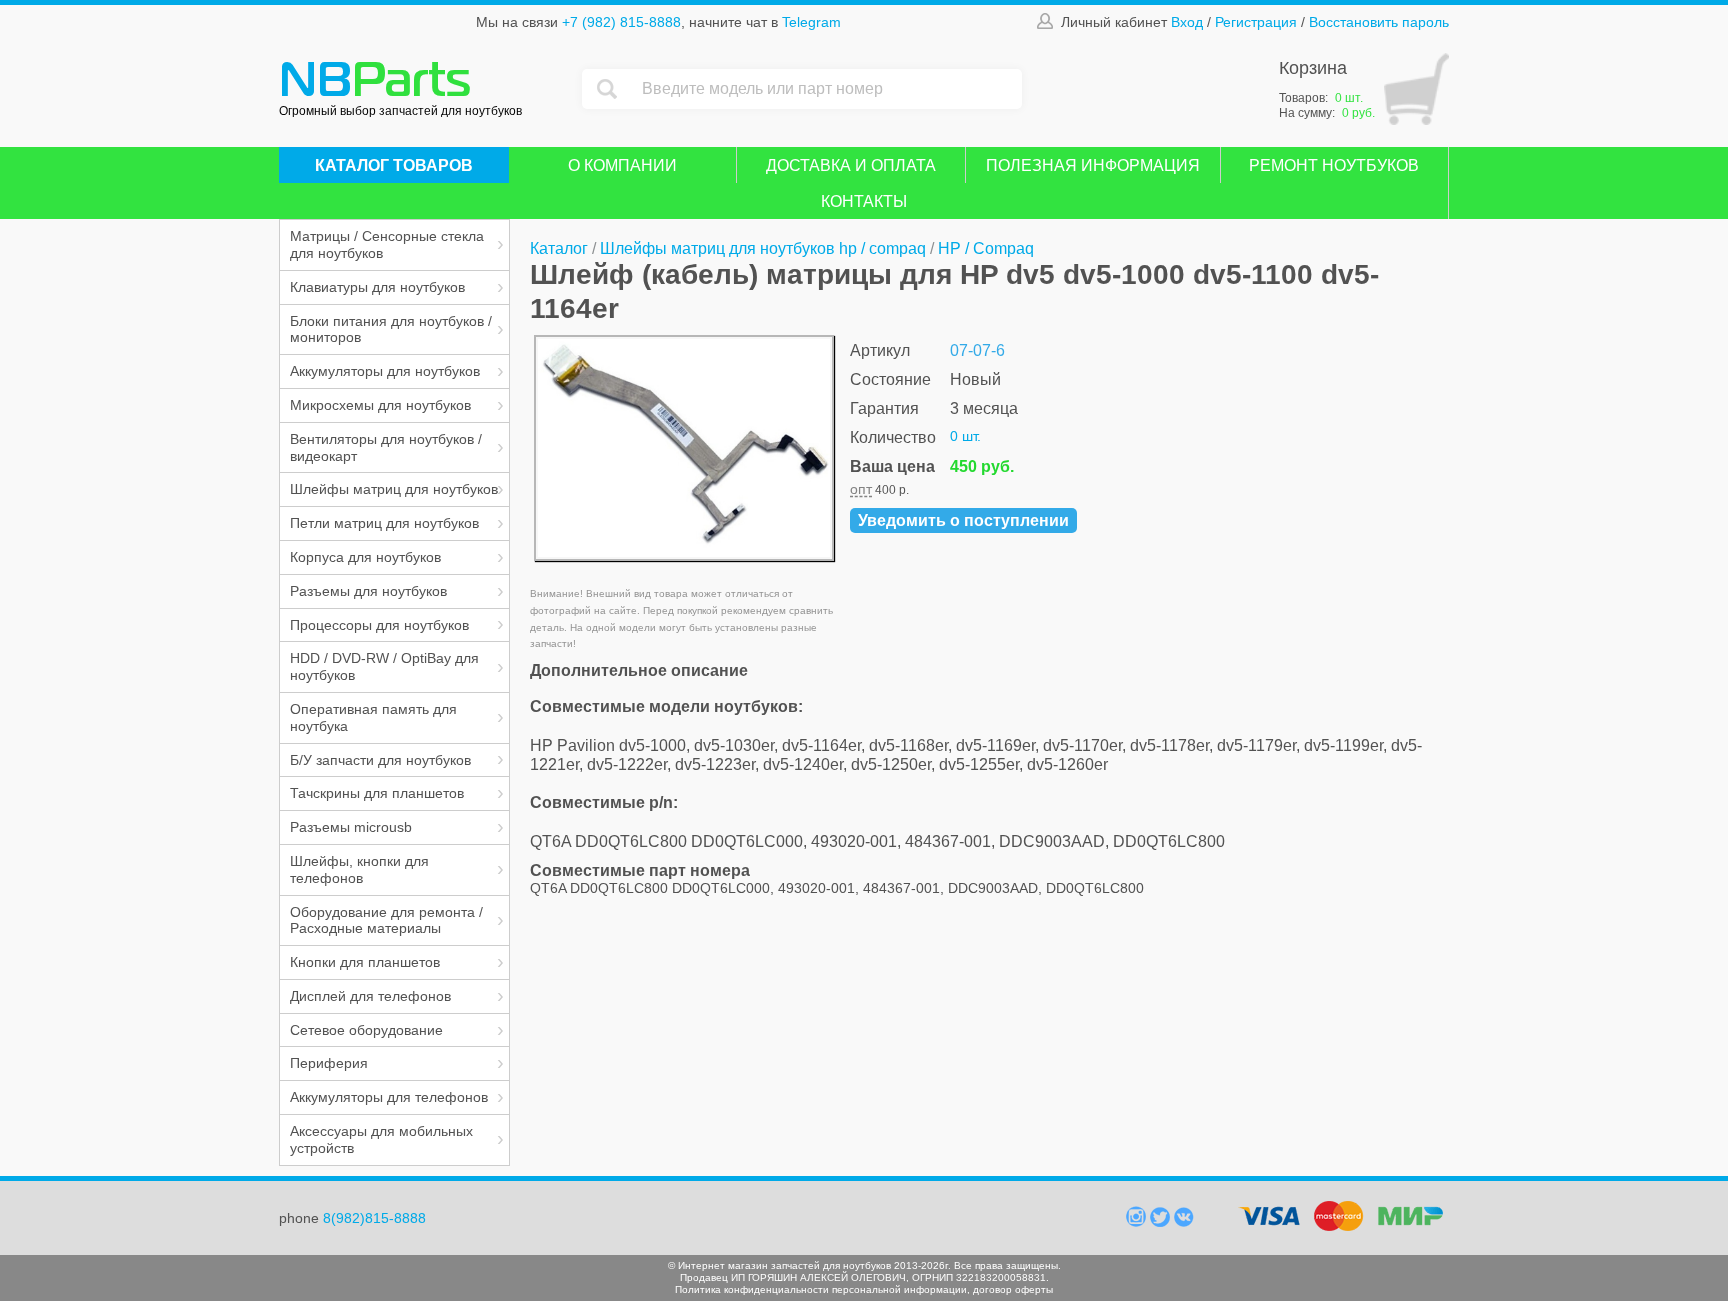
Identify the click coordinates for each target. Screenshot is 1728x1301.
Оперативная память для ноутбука (373, 717)
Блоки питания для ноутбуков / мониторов (391, 329)
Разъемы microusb (351, 827)
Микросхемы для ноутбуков (380, 405)
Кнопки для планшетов (365, 962)
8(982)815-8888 (374, 1218)
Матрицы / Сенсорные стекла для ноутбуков (387, 244)
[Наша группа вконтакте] (1184, 1222)
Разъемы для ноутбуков (368, 591)
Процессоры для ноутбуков (379, 625)
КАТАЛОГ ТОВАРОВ (394, 165)
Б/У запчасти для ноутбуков (380, 760)
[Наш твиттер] (1162, 1222)
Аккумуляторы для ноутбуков (385, 371)
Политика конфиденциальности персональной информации (821, 1289)
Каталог (559, 248)
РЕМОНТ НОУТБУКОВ (1334, 165)
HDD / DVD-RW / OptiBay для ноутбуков (384, 666)
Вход (1187, 22)
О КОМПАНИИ (622, 165)
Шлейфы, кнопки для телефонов (359, 869)
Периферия (329, 1063)
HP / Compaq (986, 248)
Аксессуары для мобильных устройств (381, 1139)
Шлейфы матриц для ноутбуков (394, 489)
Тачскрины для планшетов (377, 793)
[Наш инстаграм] (1138, 1222)
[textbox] (827, 89)
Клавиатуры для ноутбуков (377, 287)
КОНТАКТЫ (864, 201)
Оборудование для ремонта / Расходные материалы (386, 920)
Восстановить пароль (1379, 22)
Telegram (811, 22)
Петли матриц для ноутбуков (384, 523)
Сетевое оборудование (366, 1030)
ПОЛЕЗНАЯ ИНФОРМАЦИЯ (1093, 165)
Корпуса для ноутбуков (365, 557)
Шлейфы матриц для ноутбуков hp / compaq (763, 248)
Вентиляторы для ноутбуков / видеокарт (386, 447)
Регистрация (1256, 22)
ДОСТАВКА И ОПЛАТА (851, 165)
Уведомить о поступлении (963, 520)
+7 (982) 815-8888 (621, 22)
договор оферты (1013, 1289)
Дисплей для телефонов (370, 996)
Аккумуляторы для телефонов (389, 1097)
